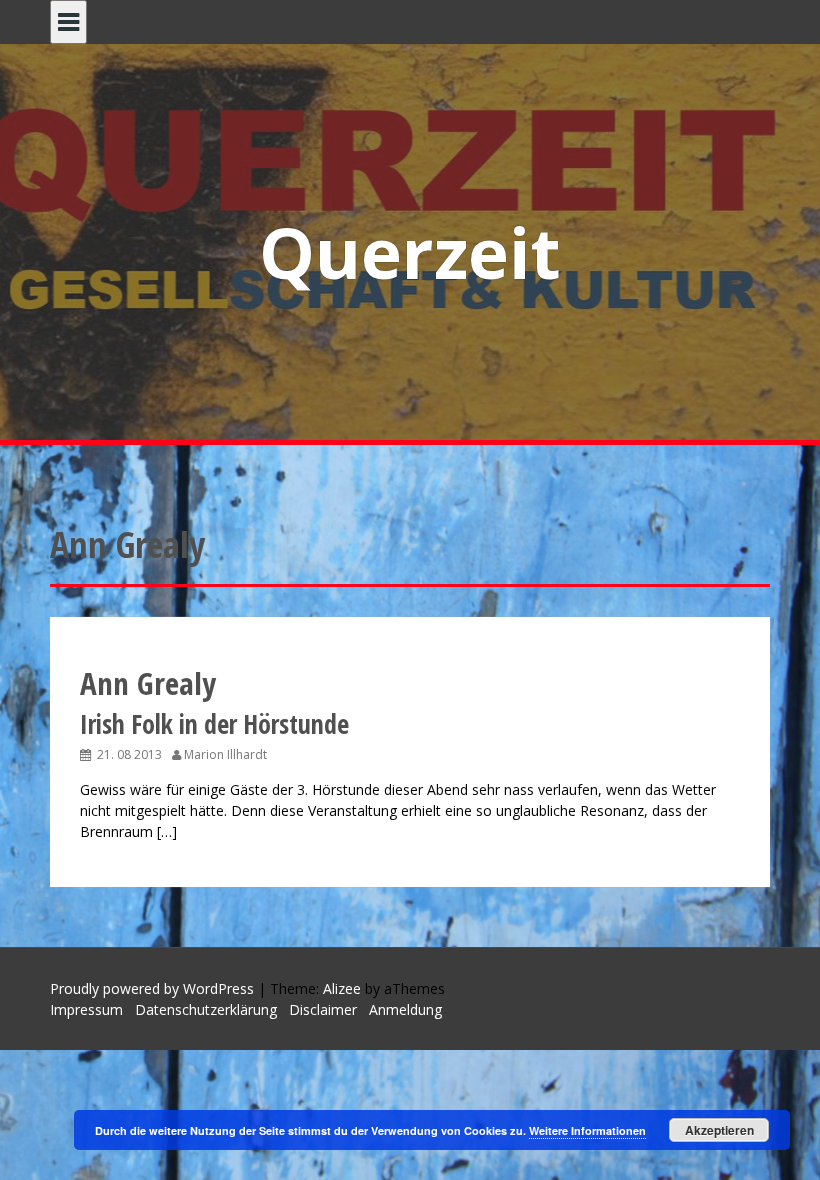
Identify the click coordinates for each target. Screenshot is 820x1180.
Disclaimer (323, 1009)
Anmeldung (405, 1009)
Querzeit (410, 252)
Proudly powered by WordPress (152, 988)
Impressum (86, 1009)
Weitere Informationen (587, 1130)
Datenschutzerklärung (206, 1009)
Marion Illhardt (225, 754)
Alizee (342, 988)
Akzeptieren (719, 1130)
